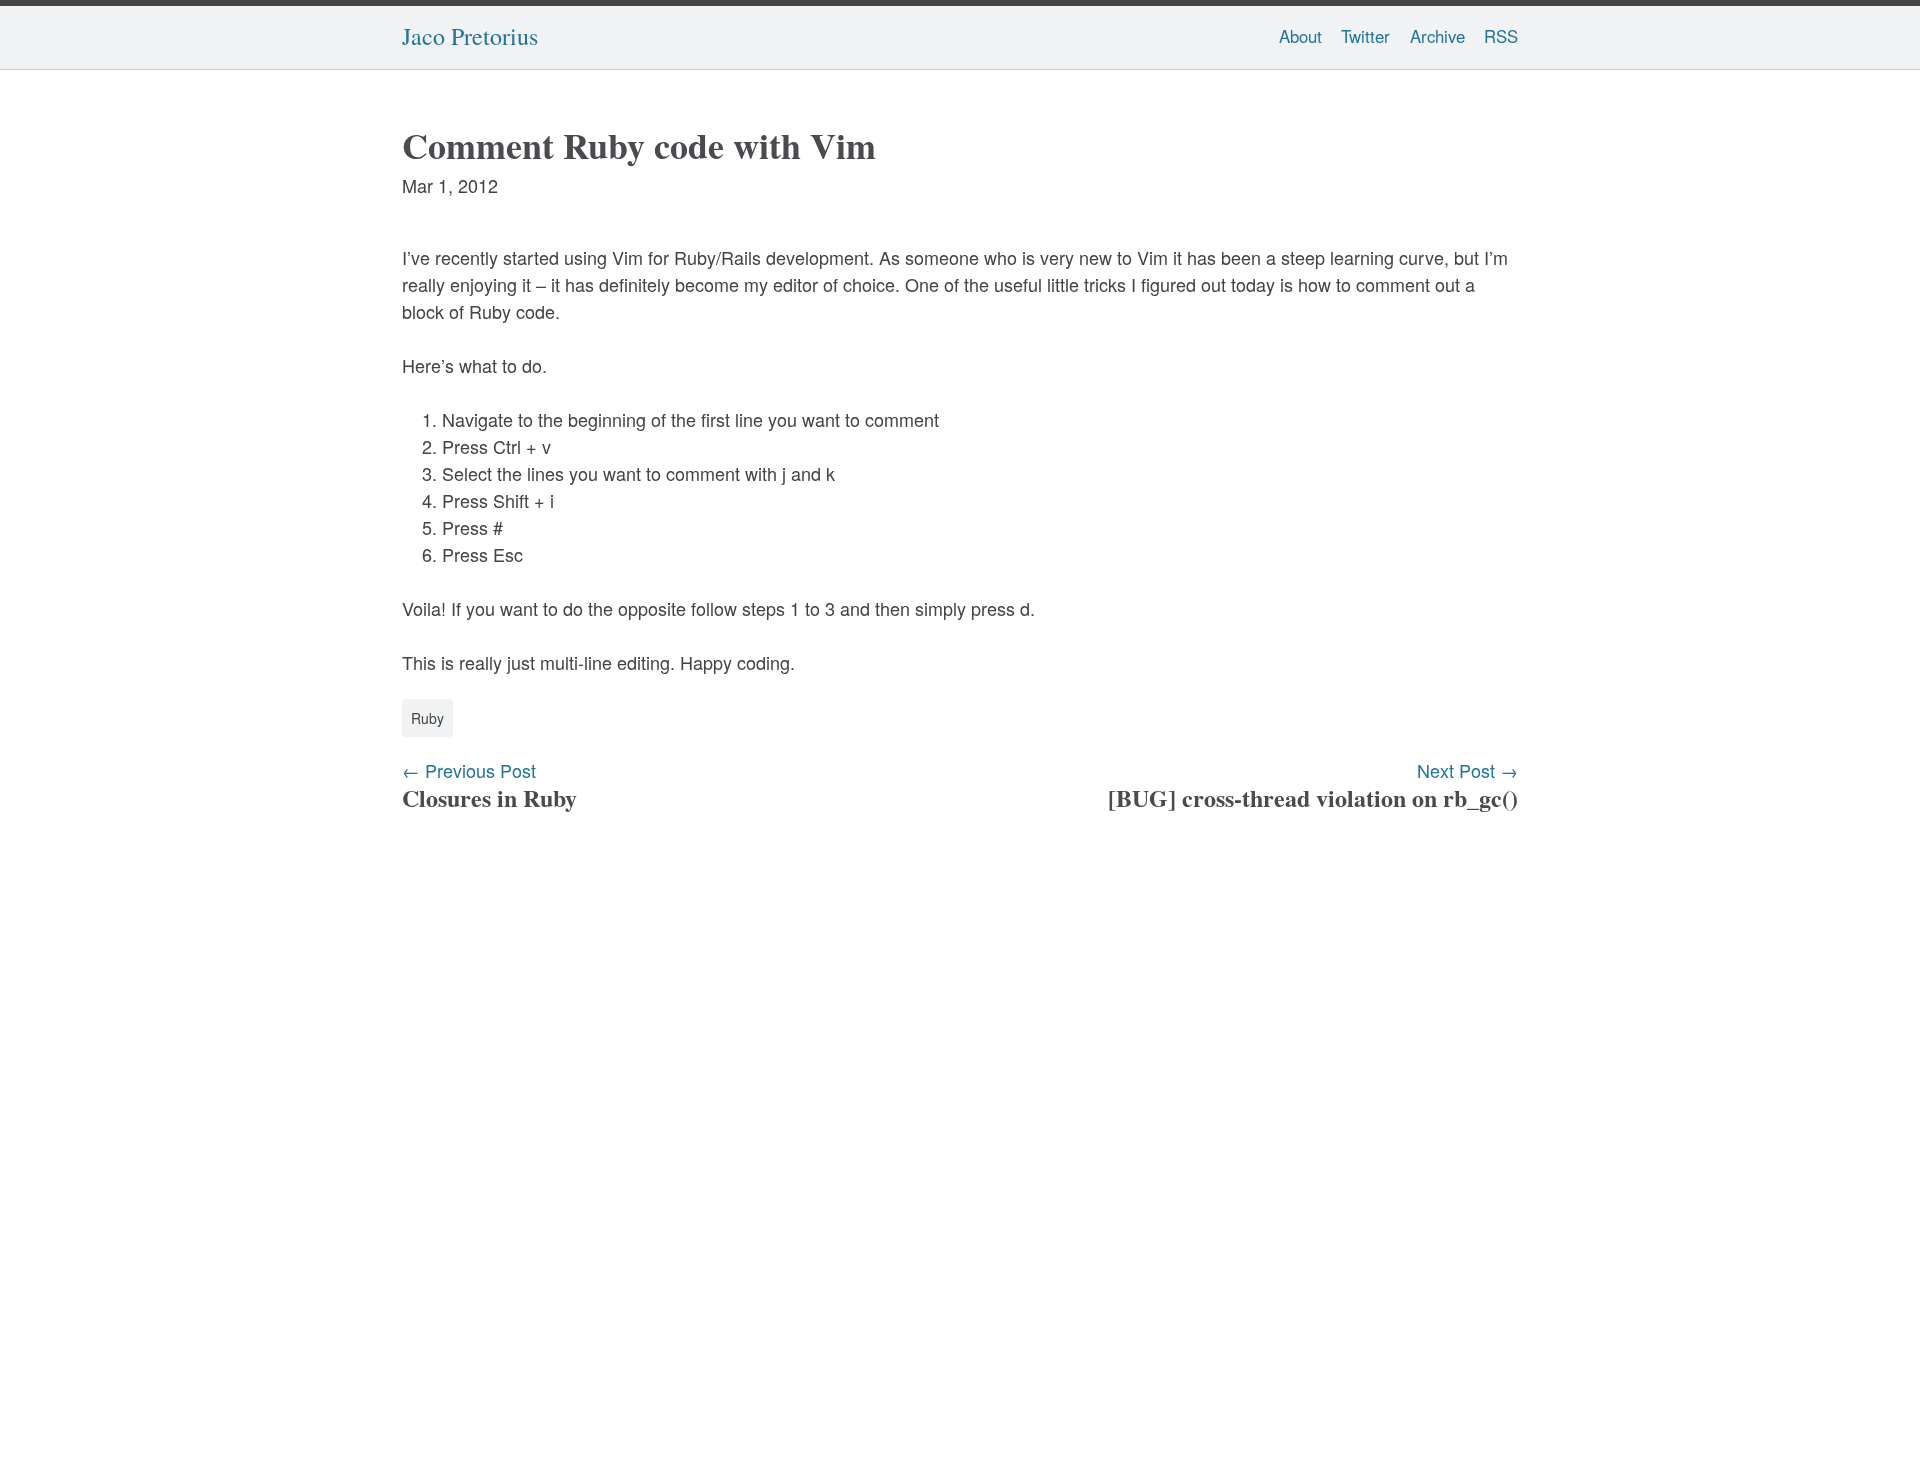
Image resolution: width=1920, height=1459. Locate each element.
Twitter (1365, 36)
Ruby (427, 718)
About (1300, 36)
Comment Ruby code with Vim (639, 145)
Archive (1437, 36)
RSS (1501, 36)
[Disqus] (960, 1116)
